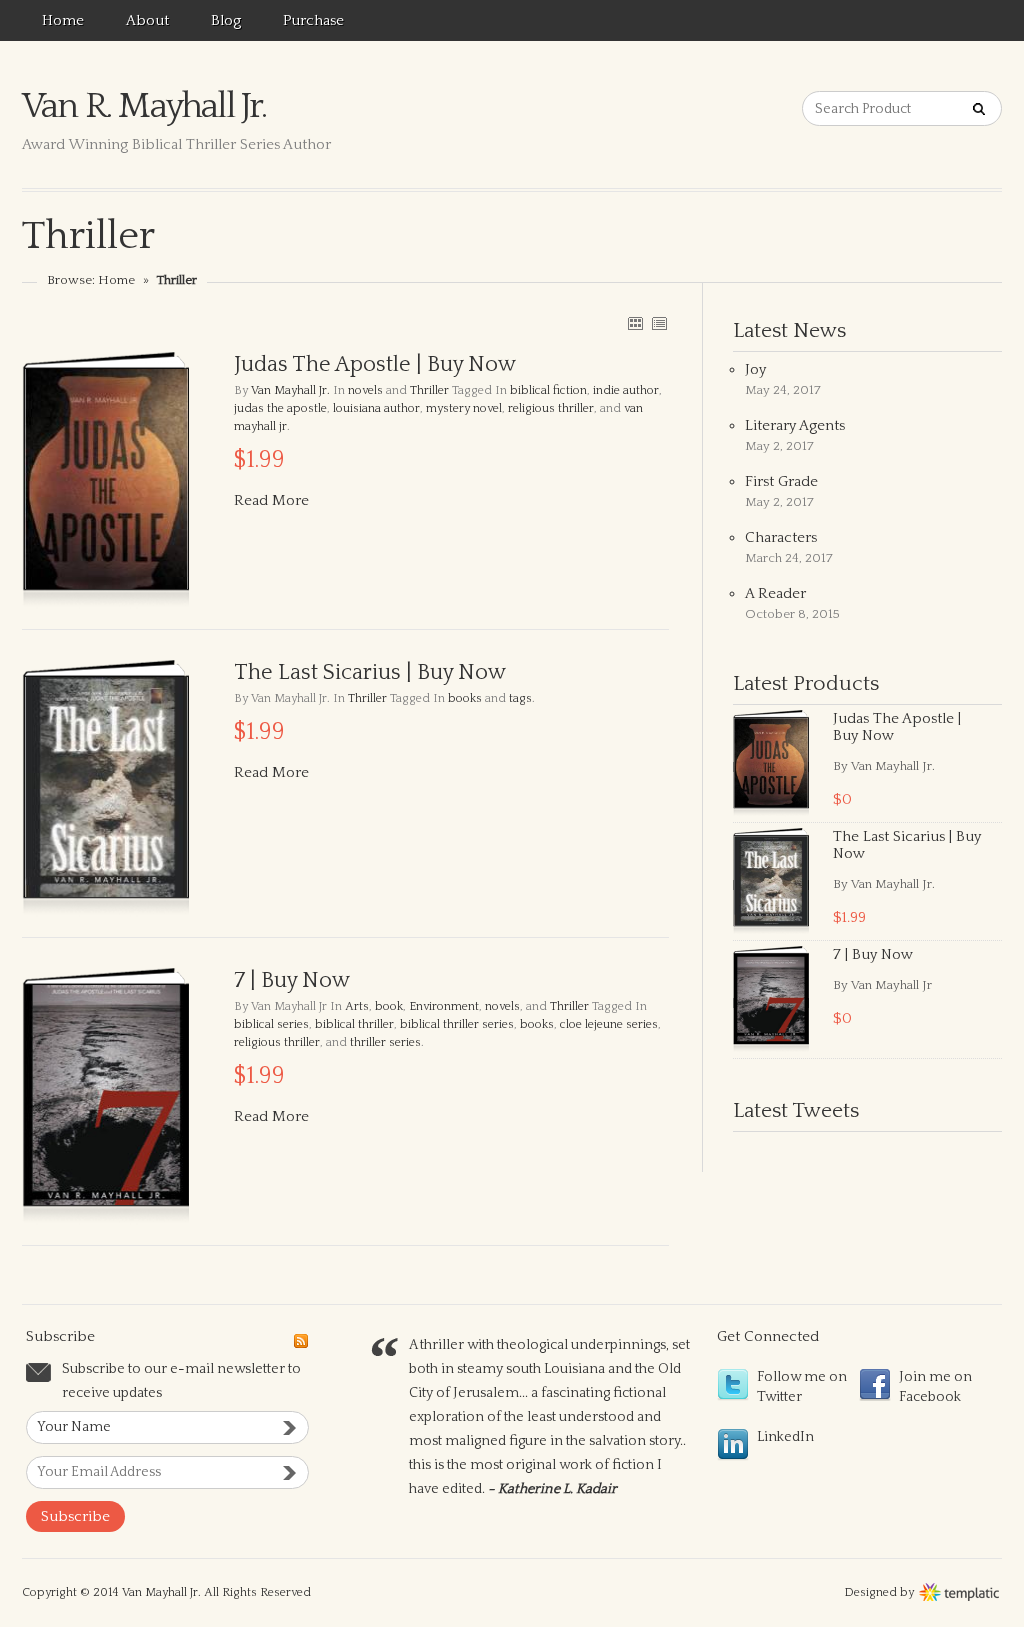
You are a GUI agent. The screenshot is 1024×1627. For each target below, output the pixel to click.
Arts (357, 1006)
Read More (271, 500)
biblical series (271, 1024)
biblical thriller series (457, 1024)
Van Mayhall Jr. (290, 390)
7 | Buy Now (873, 954)
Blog (226, 20)
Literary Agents (795, 425)
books (465, 698)
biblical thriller (354, 1024)
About (147, 20)
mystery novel (464, 408)
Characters (781, 537)
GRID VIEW (635, 323)
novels (365, 390)
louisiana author (376, 408)
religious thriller (551, 408)
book (389, 1006)
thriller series (385, 1042)
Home (63, 20)
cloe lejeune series (609, 1024)
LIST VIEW (659, 323)
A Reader (775, 593)
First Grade (781, 481)
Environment (444, 1006)
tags (520, 698)
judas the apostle (280, 408)
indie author (626, 390)
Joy (755, 369)
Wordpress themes (959, 1590)
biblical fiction (548, 390)
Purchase (313, 20)
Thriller (429, 390)
